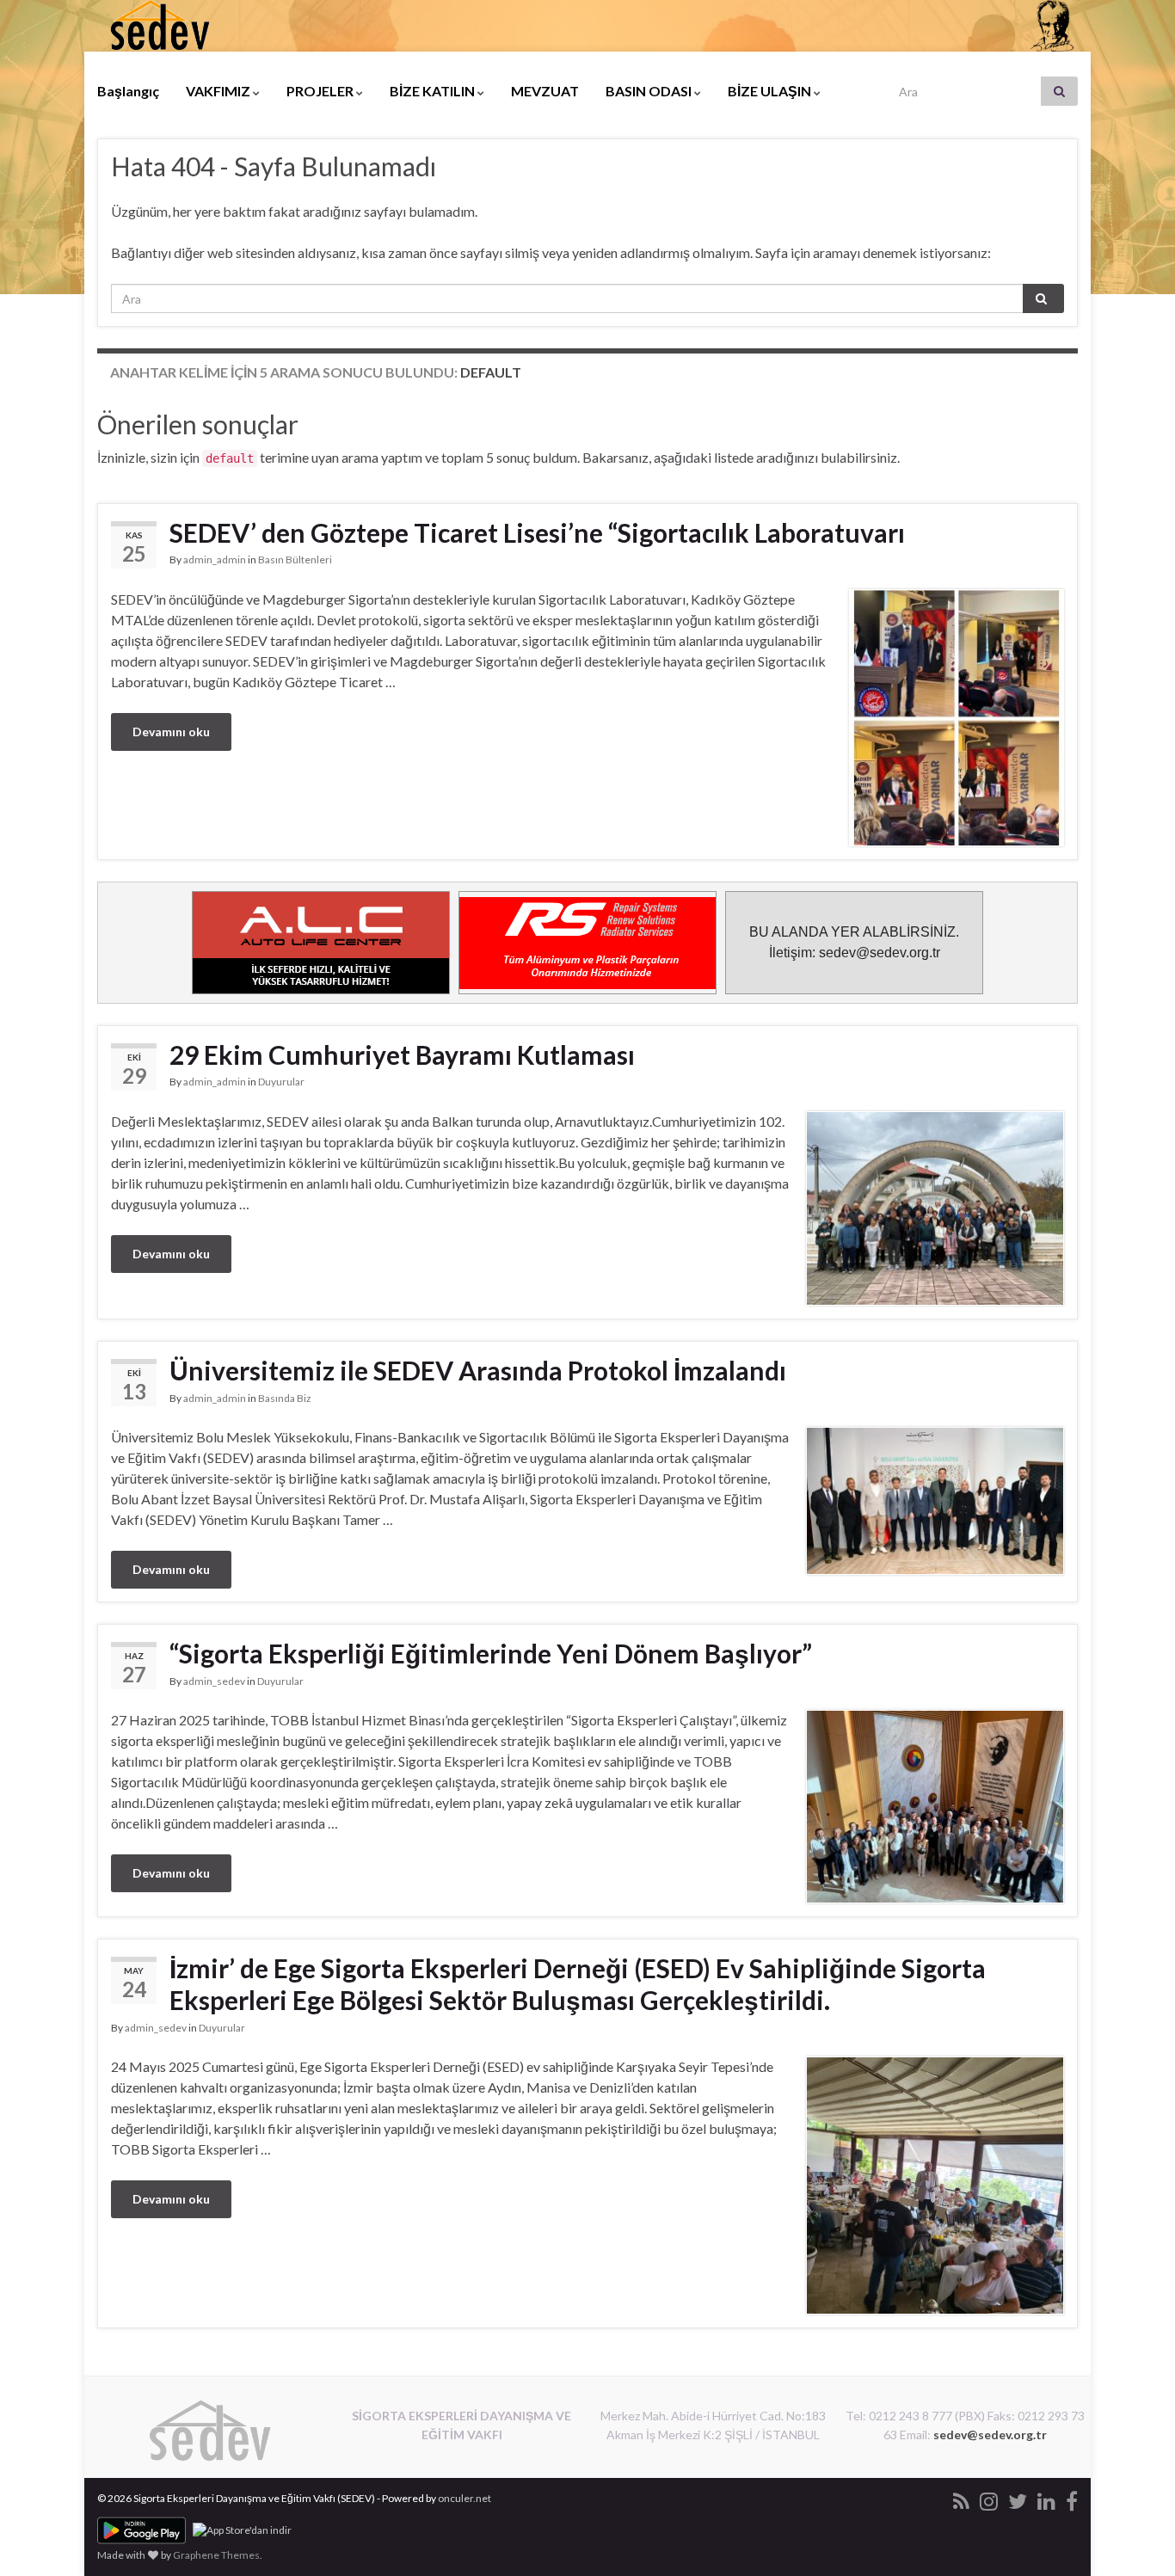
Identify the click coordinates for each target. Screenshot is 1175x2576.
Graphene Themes (216, 2555)
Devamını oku (171, 732)
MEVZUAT (545, 91)
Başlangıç (128, 91)
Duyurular (281, 1082)
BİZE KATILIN (434, 91)
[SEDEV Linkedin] (1046, 2498)
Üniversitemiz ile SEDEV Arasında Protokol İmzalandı (478, 1370)
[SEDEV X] (1018, 2498)
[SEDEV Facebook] (1072, 2498)
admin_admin (215, 559)
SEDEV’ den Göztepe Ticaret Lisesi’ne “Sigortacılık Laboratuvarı (537, 532)
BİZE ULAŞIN (771, 91)
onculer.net (464, 2498)
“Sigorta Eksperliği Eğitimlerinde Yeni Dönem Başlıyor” (491, 1653)
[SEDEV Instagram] (989, 2498)
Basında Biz (285, 1398)
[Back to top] (1136, 2537)
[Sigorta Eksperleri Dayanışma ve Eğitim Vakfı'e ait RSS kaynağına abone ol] (961, 2498)
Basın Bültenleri (295, 559)
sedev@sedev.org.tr (990, 2435)
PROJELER (321, 91)
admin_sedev (214, 1681)
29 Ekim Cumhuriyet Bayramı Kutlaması (402, 1054)
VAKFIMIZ (219, 91)
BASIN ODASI (650, 91)
